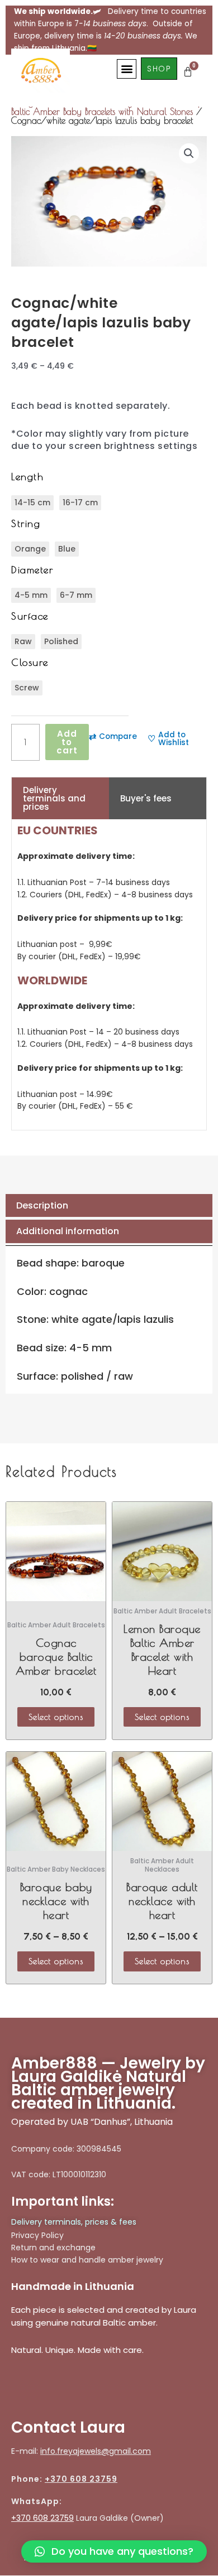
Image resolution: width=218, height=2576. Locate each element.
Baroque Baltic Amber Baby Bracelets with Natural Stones (110, 107)
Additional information (68, 1231)
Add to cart (67, 742)
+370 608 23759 (81, 2479)
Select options (56, 1717)
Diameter (32, 570)
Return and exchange (53, 2248)
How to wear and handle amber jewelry (87, 2260)
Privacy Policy (37, 2235)
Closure (30, 662)
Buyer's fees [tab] (146, 798)
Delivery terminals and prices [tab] (54, 798)
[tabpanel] (109, 975)
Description (42, 1205)
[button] (127, 69)
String (26, 523)
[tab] (109, 1206)
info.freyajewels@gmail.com (96, 2451)
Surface (30, 616)
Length (27, 477)
